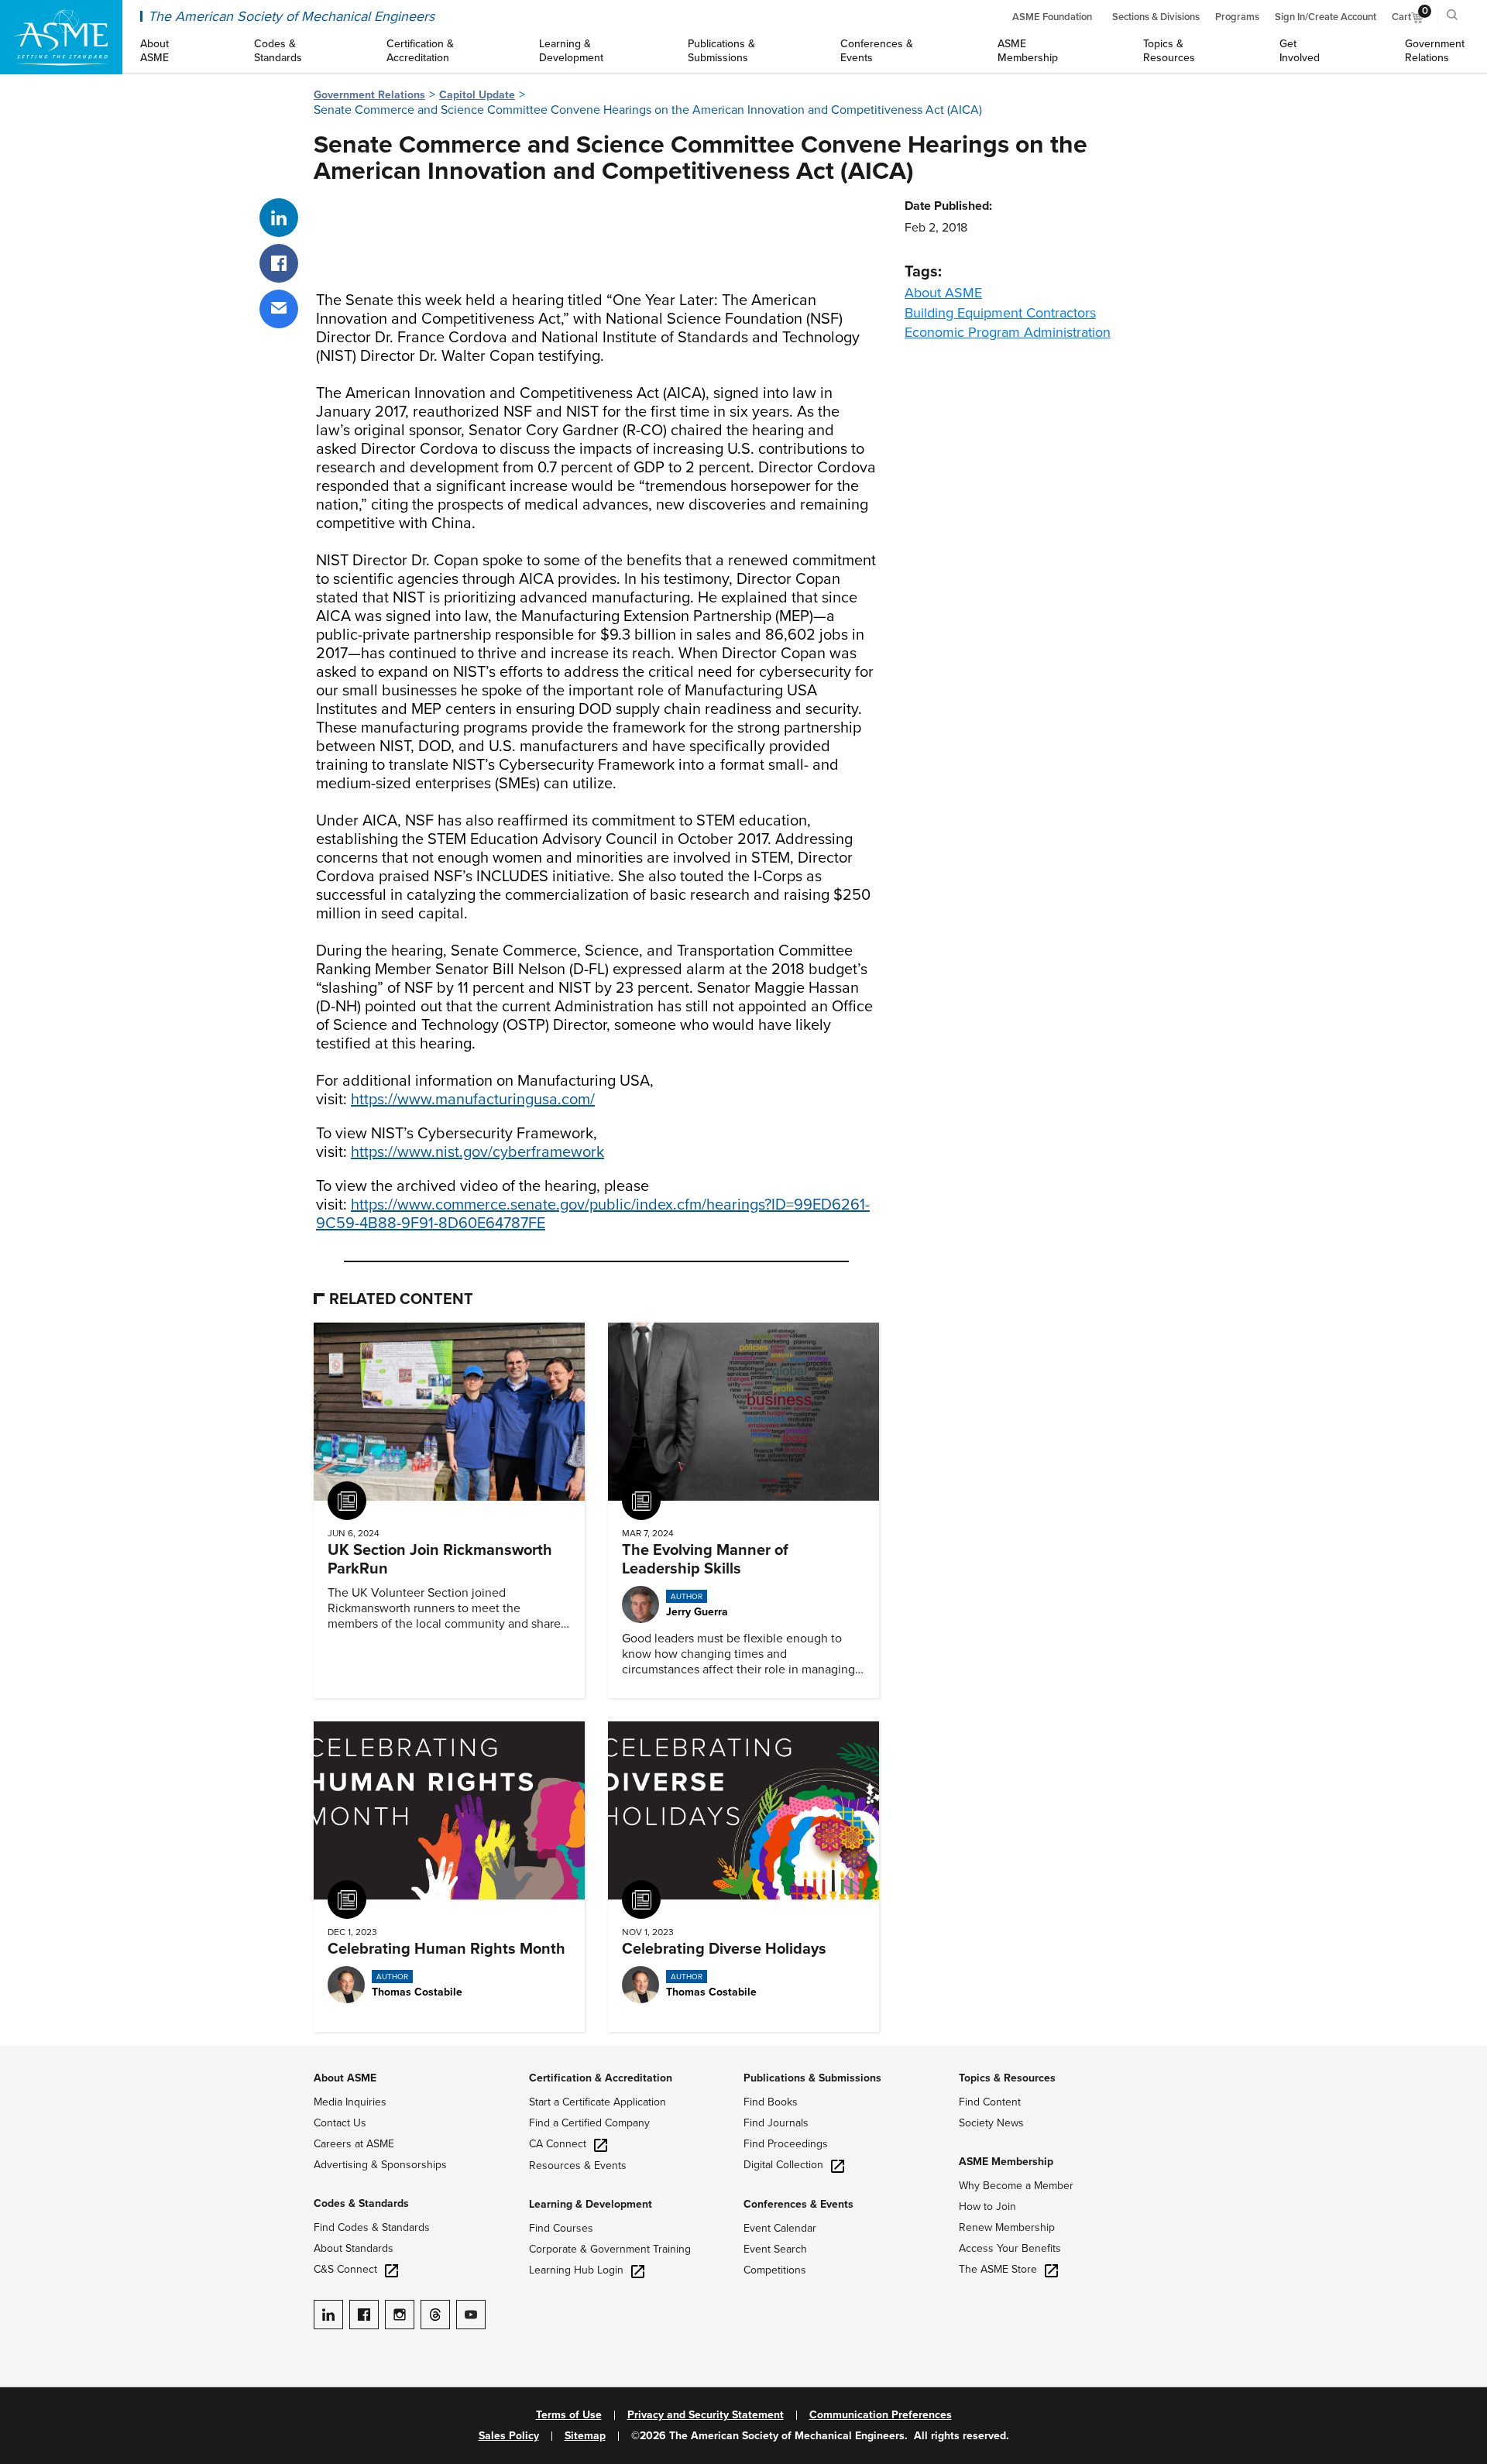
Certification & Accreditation (601, 2078)
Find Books (771, 2102)
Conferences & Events (798, 2204)
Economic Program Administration (1008, 332)
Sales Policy (509, 2436)
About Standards (354, 2248)
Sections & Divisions (1156, 17)
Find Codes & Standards (372, 2227)
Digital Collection (783, 2165)
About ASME (943, 293)
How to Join (987, 2207)
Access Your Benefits (1010, 2248)
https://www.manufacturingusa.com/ (473, 1100)
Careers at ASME (354, 2144)
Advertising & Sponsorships (380, 2165)
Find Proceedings (786, 2144)
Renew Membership (1007, 2227)
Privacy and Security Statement (706, 2415)
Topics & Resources (1007, 2078)
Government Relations (369, 95)
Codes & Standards (361, 2203)
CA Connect (558, 2144)
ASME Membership (1006, 2162)
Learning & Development (591, 2204)
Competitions (775, 2270)
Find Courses (561, 2228)
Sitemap (585, 2436)
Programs (1237, 17)
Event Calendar (780, 2228)
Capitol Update (477, 95)
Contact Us (340, 2123)
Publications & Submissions (812, 2078)
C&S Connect (345, 2269)
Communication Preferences (881, 2415)
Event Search (775, 2249)
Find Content (990, 2102)
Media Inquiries (350, 2102)
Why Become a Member (1016, 2186)
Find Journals (776, 2123)
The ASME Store (998, 2269)
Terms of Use (569, 2415)
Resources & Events (578, 2165)
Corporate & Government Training (610, 2249)
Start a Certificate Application (598, 2102)
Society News (991, 2123)
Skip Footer (31, 2054)
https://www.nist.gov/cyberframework (477, 1152)
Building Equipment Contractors (1000, 313)
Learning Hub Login (576, 2270)
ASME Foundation (1052, 17)
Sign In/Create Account (1326, 17)
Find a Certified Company (589, 2123)
